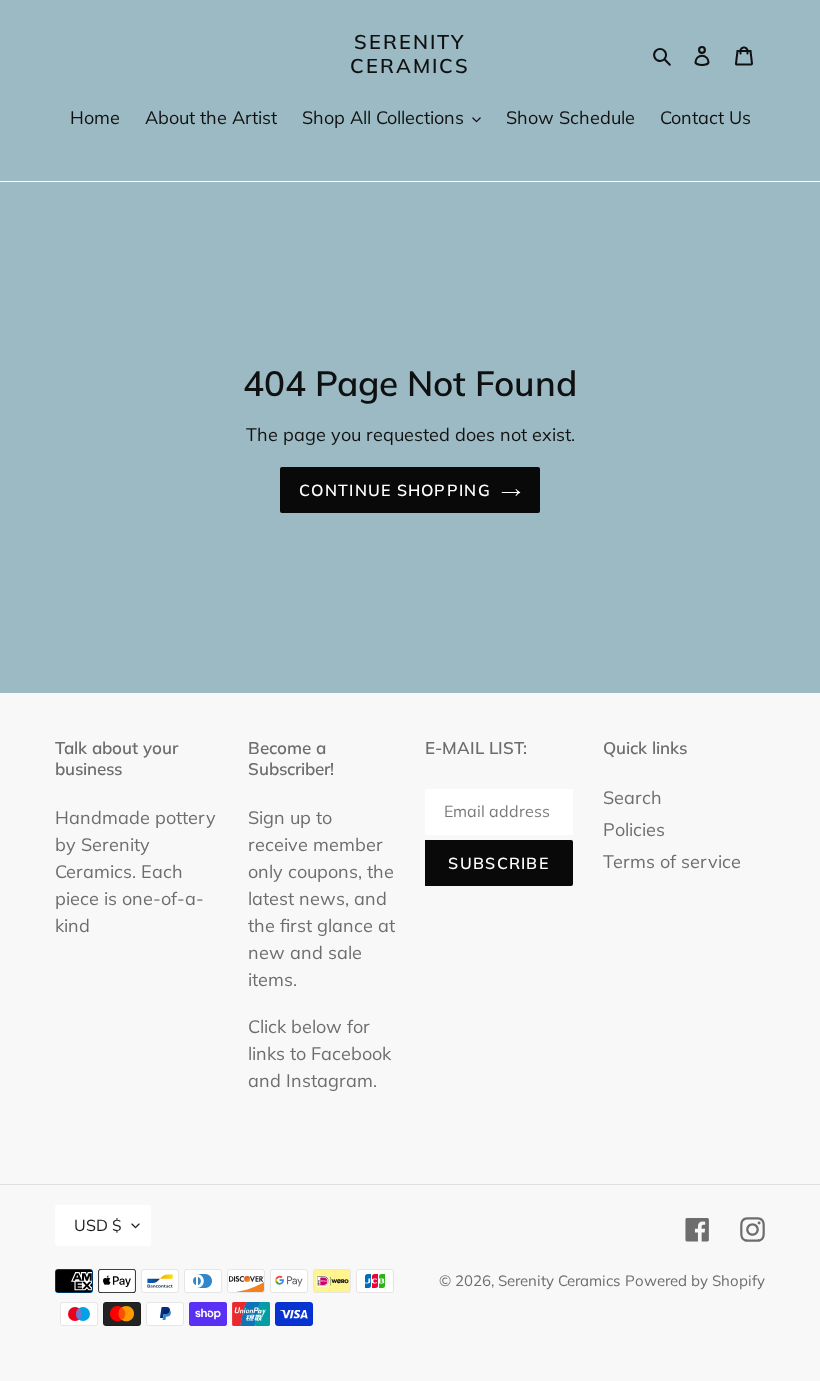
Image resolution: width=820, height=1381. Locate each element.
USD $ (98, 1225)
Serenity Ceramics (410, 54)
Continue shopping (395, 490)
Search (632, 797)
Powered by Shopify (695, 1280)
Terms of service (672, 861)
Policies (634, 829)
